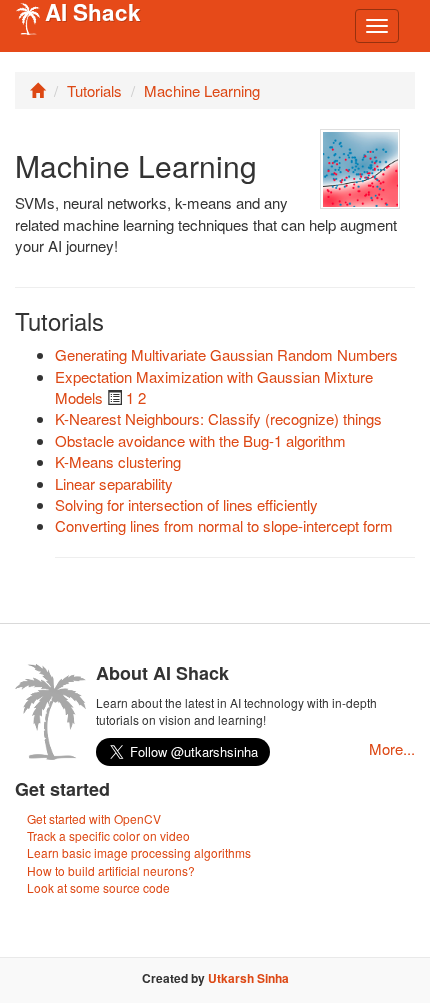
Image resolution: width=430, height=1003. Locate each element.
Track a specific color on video (108, 835)
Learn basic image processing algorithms (139, 852)
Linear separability (114, 483)
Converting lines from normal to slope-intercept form (224, 525)
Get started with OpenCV (94, 818)
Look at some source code (98, 887)
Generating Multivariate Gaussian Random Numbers (226, 354)
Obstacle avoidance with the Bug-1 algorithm (200, 440)
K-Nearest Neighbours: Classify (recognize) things (218, 418)
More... (392, 748)
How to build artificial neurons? (111, 870)
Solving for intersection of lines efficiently (186, 504)
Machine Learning (202, 90)
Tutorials (94, 90)
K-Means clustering (118, 461)
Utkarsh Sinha (248, 978)
